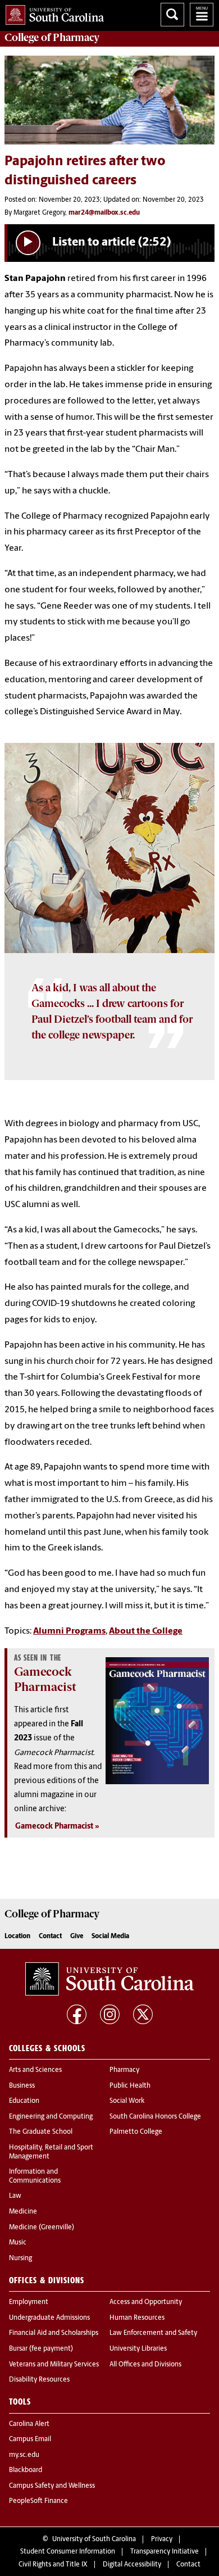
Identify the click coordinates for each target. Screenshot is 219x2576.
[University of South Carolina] (109, 1979)
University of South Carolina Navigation (202, 15)
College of (52, 38)
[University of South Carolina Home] (52, 13)
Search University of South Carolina (172, 15)
